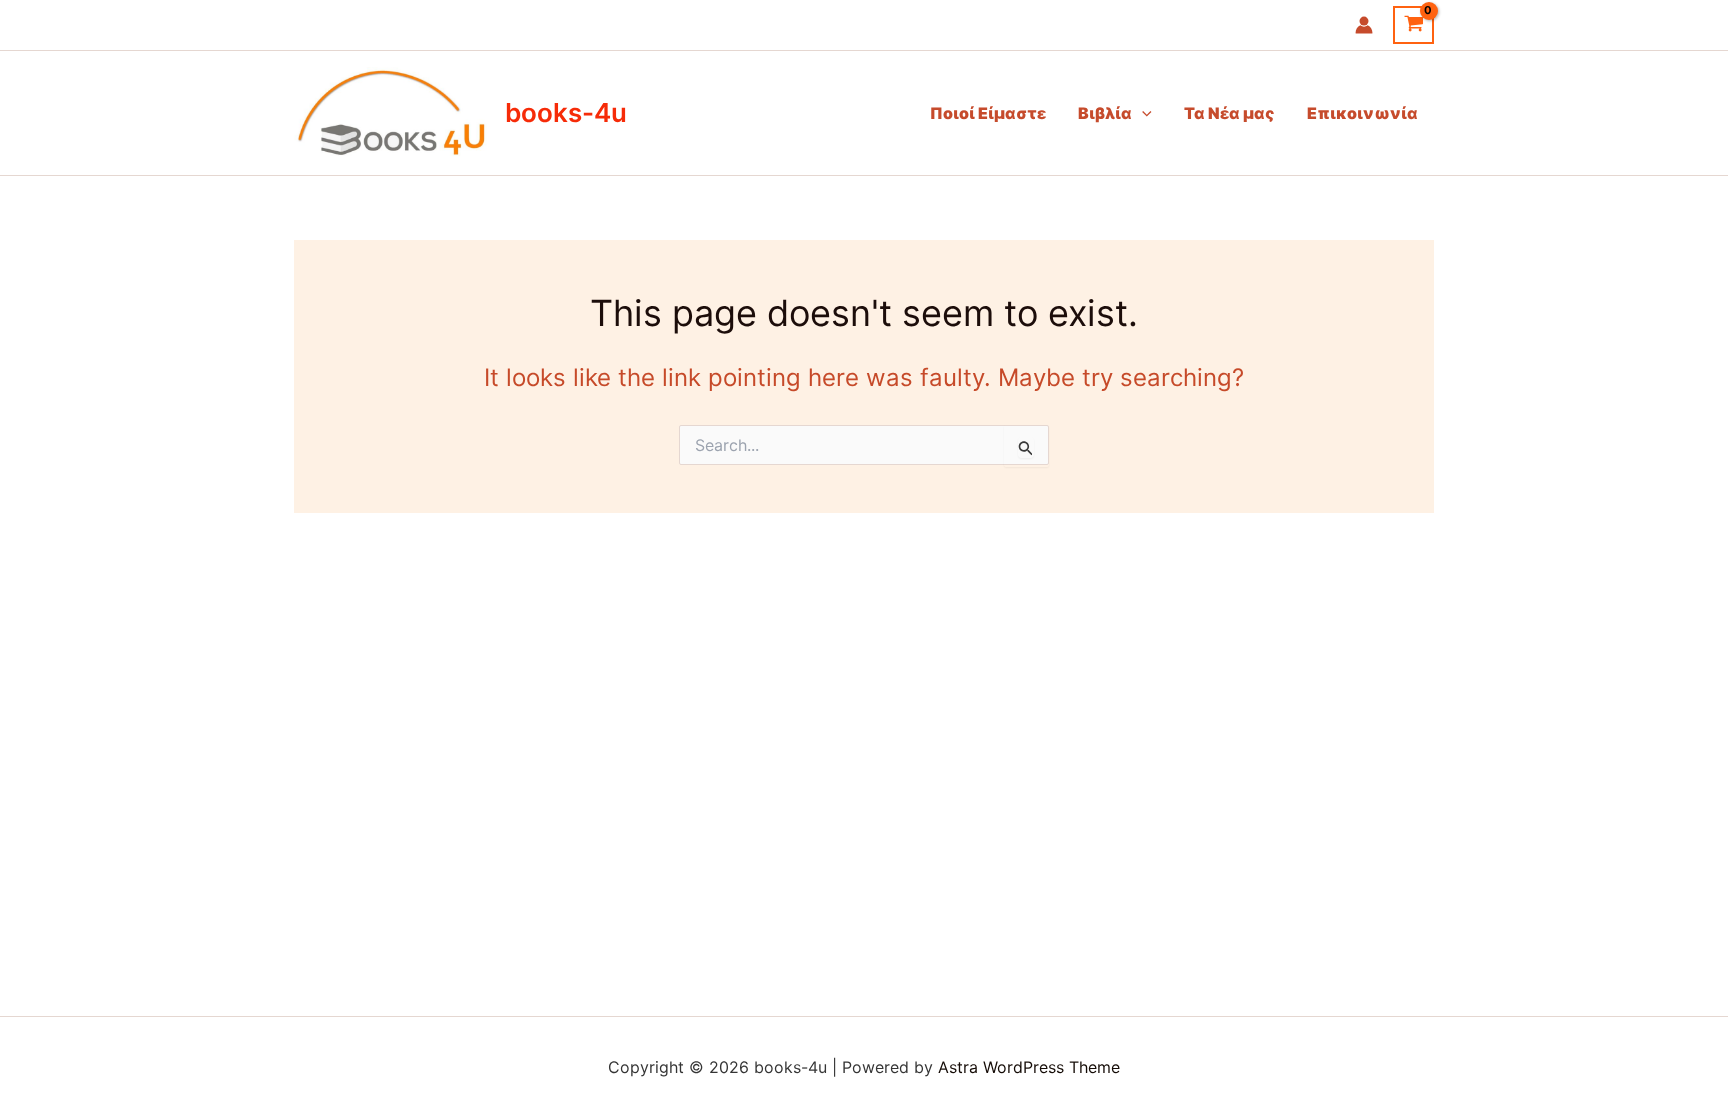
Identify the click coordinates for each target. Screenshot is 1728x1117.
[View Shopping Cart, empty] (1413, 25)
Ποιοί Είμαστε (988, 113)
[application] (1142, 113)
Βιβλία (1105, 113)
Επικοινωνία (1362, 113)
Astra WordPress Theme (1029, 1067)
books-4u (566, 112)
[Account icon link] (1364, 25)
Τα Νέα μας (1229, 113)
